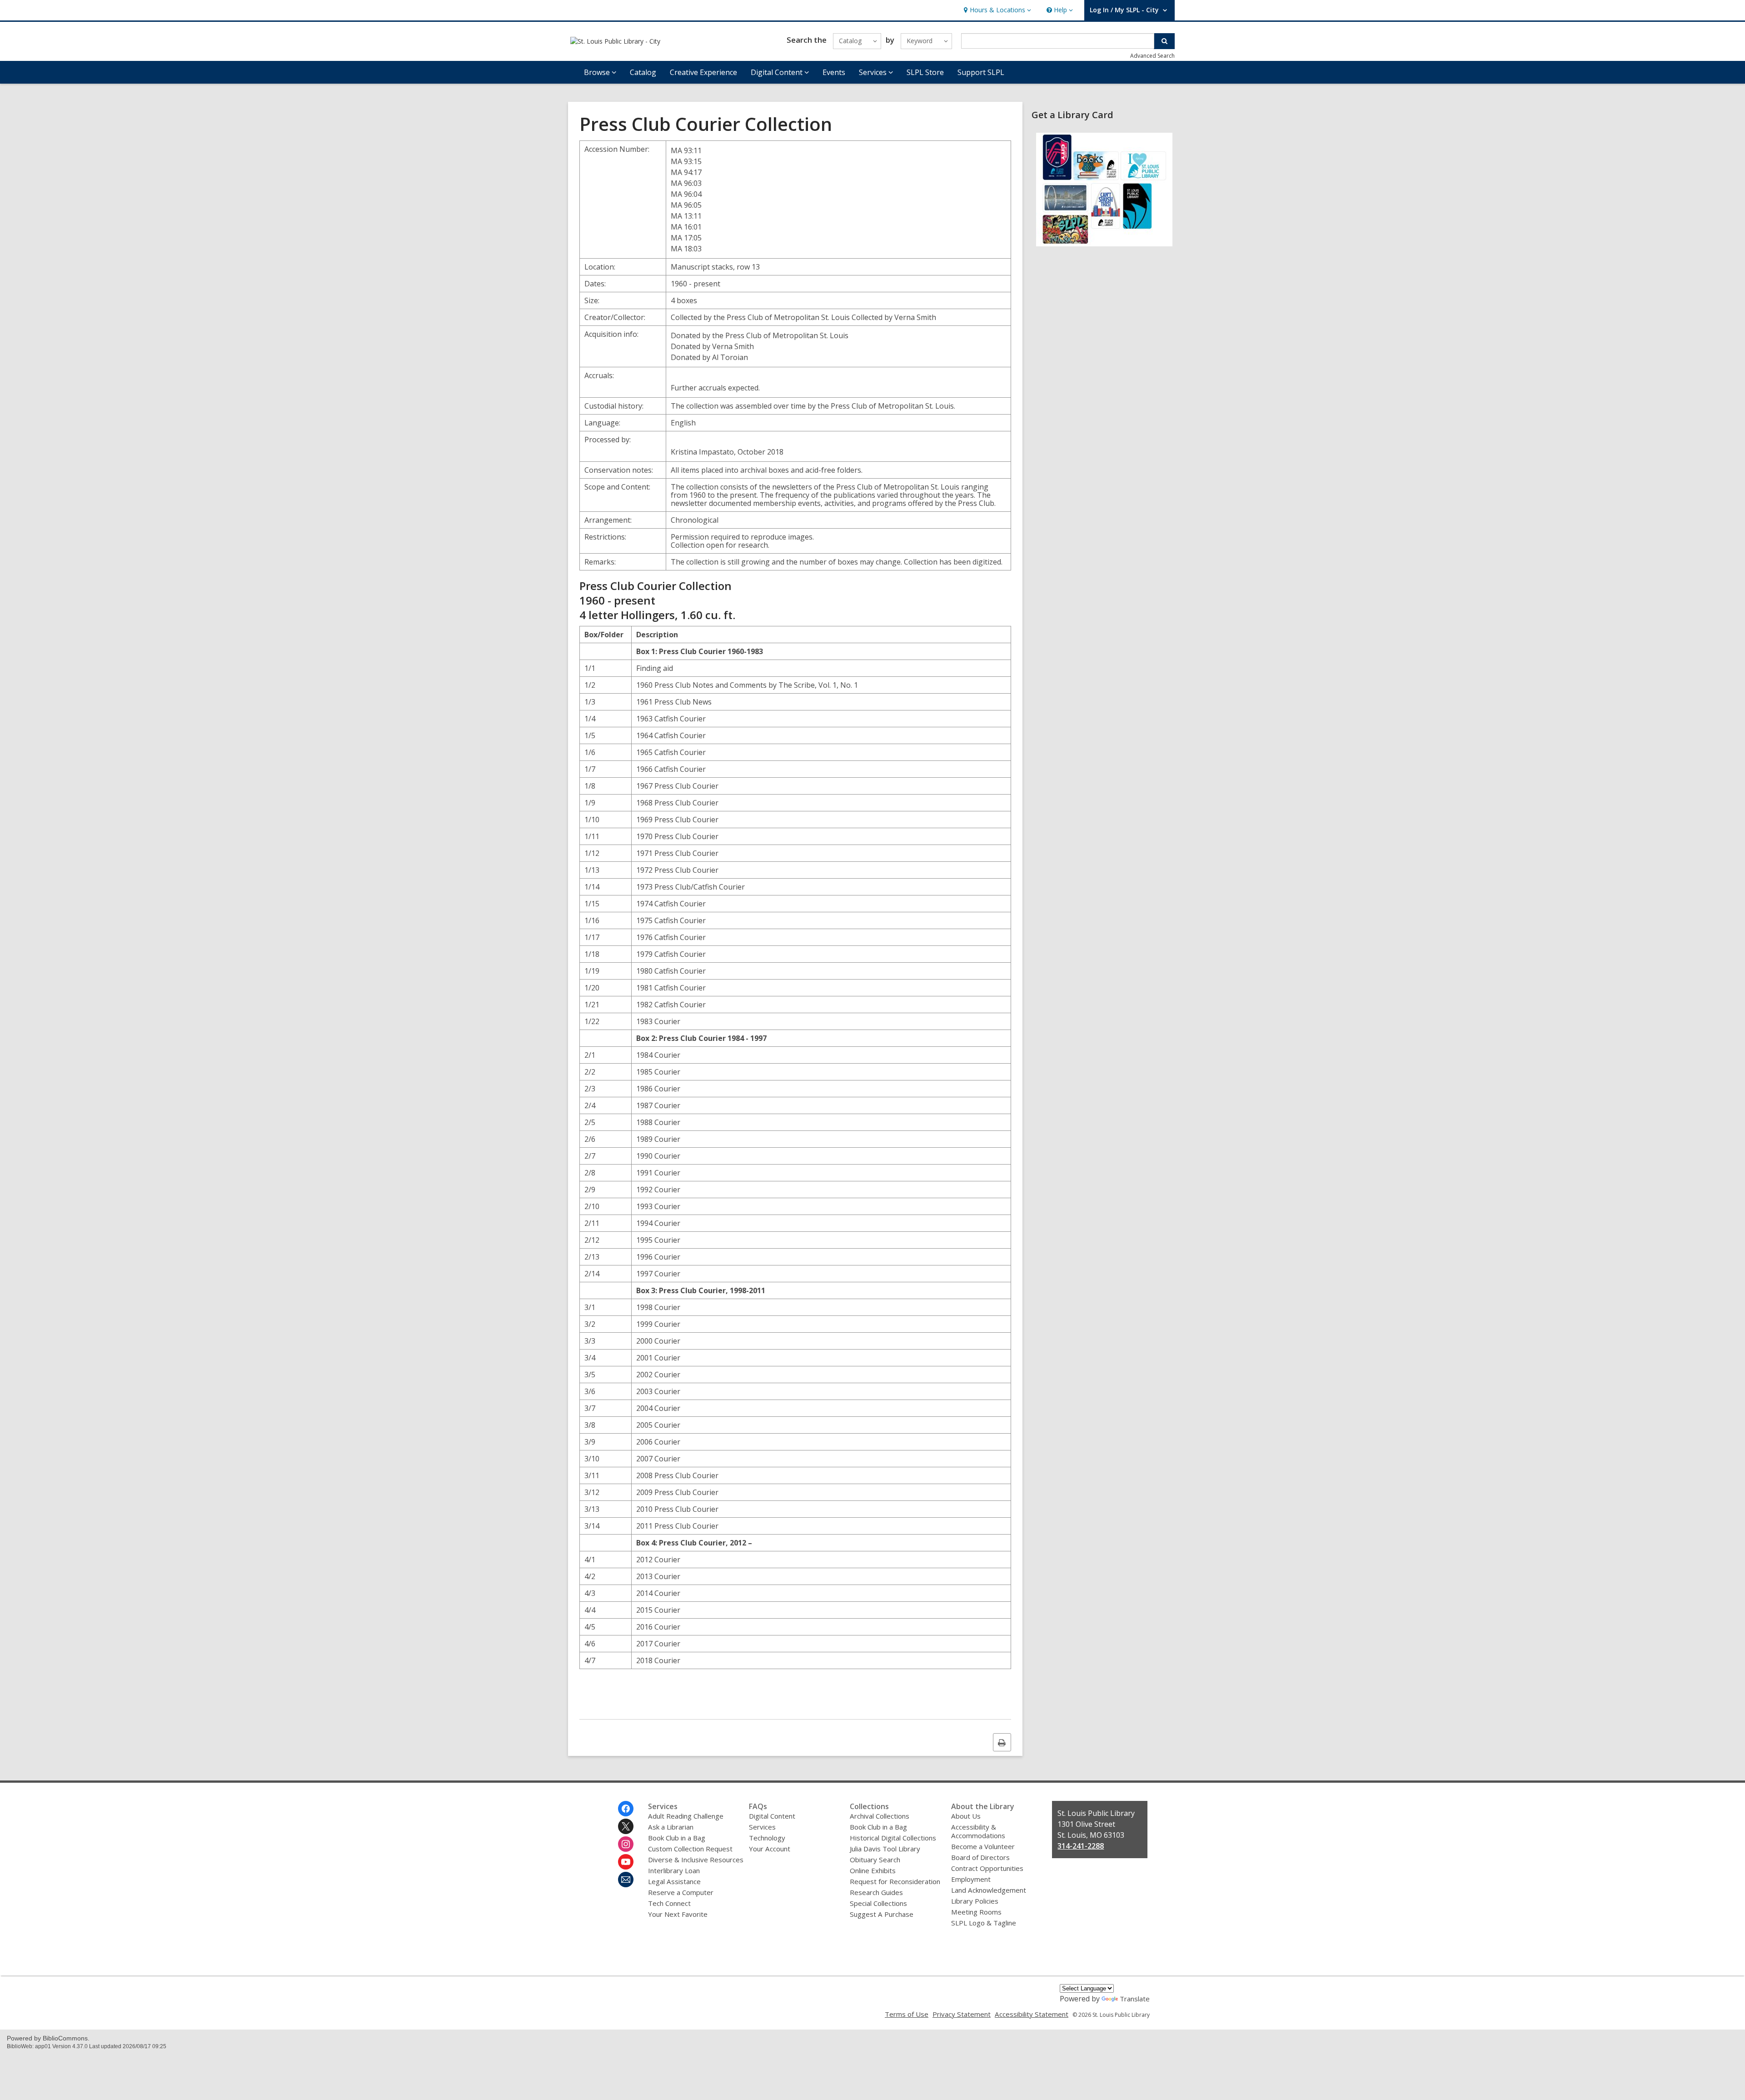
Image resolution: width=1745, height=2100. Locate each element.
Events (834, 72)
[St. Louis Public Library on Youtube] (626, 1862)
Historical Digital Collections (893, 1838)
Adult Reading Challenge (686, 1816)
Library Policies (975, 1901)
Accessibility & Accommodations (978, 1831)
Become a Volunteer (983, 1846)
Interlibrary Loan (674, 1870)
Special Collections (878, 1903)
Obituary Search (875, 1860)
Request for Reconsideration (895, 1881)
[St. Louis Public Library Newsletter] (626, 1880)
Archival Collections (880, 1816)
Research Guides (876, 1892)
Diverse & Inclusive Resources (696, 1860)
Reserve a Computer (681, 1892)
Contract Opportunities (987, 1868)
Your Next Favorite (678, 1914)
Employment (971, 1879)
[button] (996, 10)
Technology (767, 1838)
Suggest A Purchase (882, 1914)
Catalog (643, 72)
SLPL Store (925, 72)
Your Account (770, 1849)
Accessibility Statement (1032, 2014)
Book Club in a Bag (677, 1838)
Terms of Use (907, 2014)
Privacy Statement (962, 2014)
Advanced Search (1152, 56)
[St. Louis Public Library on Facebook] (626, 1809)
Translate (1135, 1999)
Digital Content (772, 1816)
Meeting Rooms (976, 1912)
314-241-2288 (1081, 1846)
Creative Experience (703, 72)
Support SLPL (981, 72)
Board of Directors (980, 1857)
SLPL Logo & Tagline (984, 1923)
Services (762, 1827)
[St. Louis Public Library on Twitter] (626, 1826)
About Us (966, 1816)
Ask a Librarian (671, 1827)
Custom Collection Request (690, 1849)
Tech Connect (669, 1903)
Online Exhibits (873, 1870)
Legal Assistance (674, 1881)
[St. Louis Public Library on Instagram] (626, 1844)
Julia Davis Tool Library (885, 1849)
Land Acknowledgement (989, 1890)
